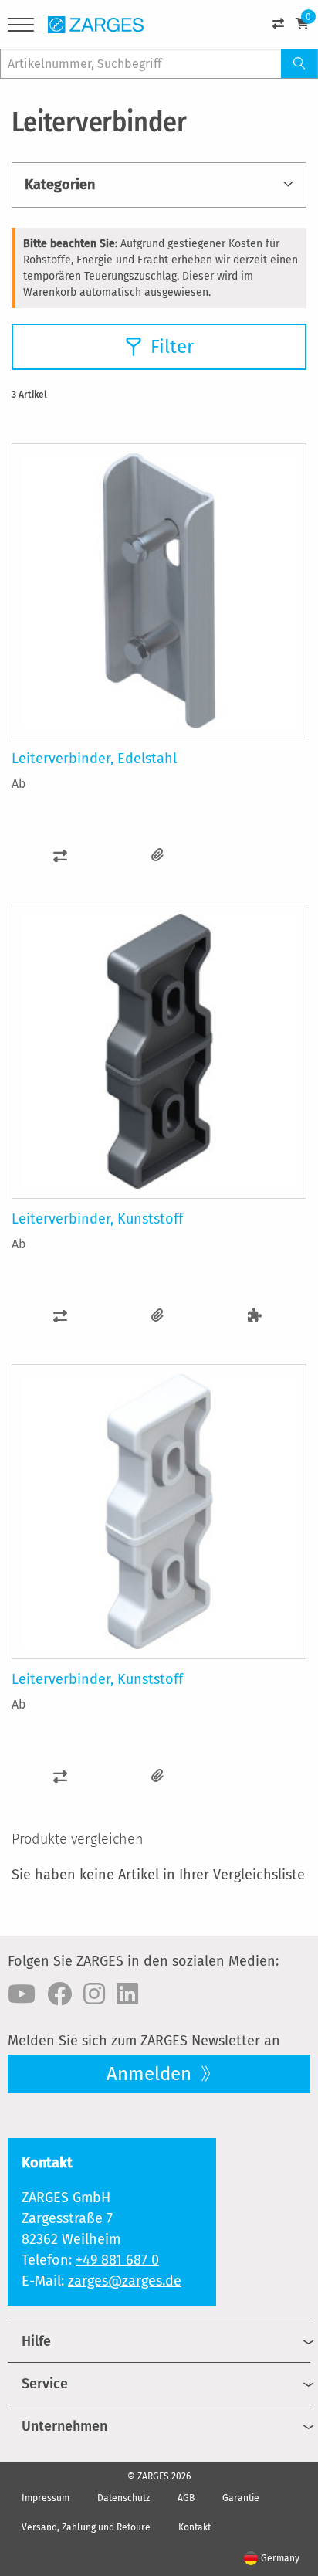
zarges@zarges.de (125, 2281)
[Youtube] (22, 1994)
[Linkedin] (127, 1994)
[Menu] (21, 27)
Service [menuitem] (45, 2384)
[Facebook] (59, 1994)
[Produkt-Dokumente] (157, 855)
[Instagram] (94, 1994)
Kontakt (195, 2527)
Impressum (46, 2498)
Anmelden (151, 2074)
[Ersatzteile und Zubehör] (255, 1316)
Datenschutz (123, 2498)
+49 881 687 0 (117, 2260)
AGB (186, 2498)
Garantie (241, 2498)
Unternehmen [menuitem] (64, 2426)
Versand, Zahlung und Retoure (86, 2527)
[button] (60, 855)
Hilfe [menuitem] (36, 2341)
